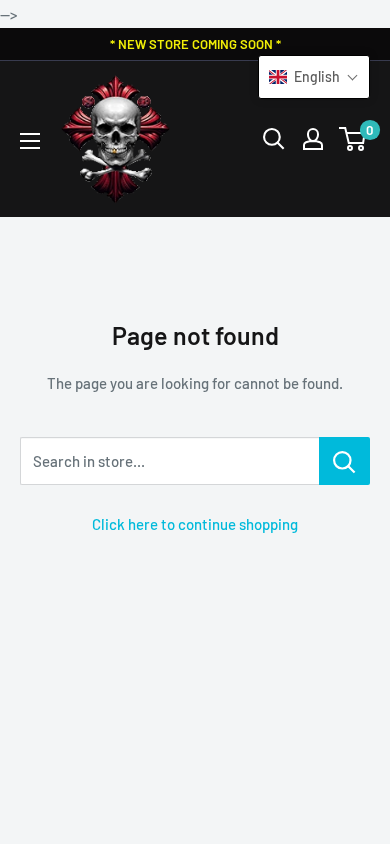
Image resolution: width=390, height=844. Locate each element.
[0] (353, 139)
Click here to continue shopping (195, 524)
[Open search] (274, 139)
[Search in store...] (344, 461)
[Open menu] (30, 141)
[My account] (313, 139)
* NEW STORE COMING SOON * (195, 44)
